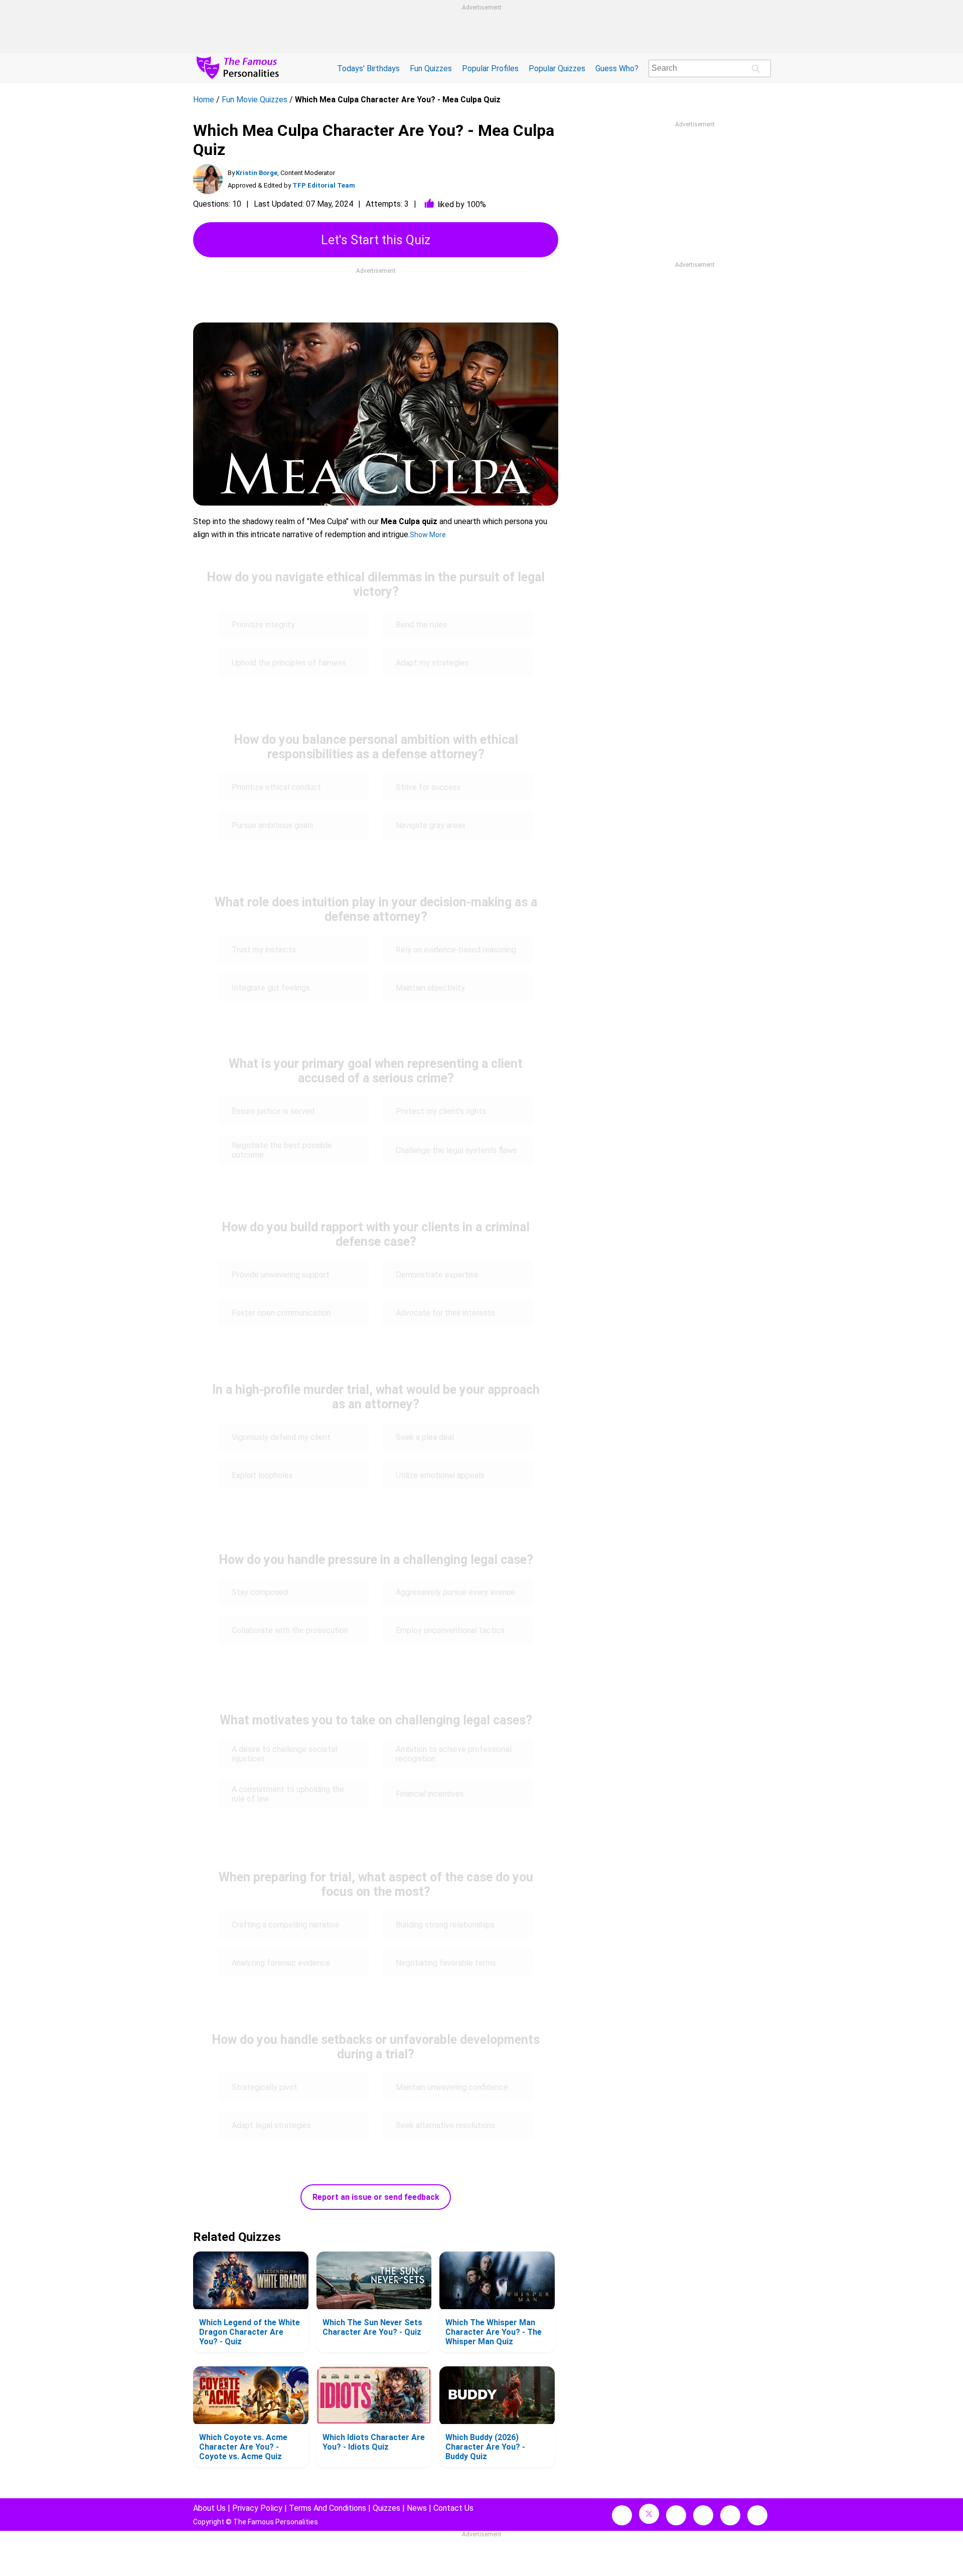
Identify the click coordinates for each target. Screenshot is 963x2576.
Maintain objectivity (430, 988)
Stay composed (260, 1592)
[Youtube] (757, 2515)
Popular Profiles (490, 68)
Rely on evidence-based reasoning (456, 950)
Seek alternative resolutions (445, 2125)
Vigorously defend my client (282, 1437)
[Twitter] (649, 2514)
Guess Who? (617, 68)
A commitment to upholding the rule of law (288, 1794)
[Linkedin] (703, 2515)
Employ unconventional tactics (451, 1630)
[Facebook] (622, 2515)
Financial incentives (431, 1794)
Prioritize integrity (264, 625)
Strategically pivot (265, 2087)
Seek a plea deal (425, 1437)
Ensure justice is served (273, 1111)
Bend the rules (421, 625)
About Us (209, 2508)
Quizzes (386, 2508)
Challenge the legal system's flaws (456, 1150)
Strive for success (429, 787)
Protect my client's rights (441, 1111)
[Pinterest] (730, 2515)
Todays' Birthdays (368, 68)
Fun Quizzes (431, 68)
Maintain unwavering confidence (452, 2087)
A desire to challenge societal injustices (284, 1754)
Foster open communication (282, 1313)
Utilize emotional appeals (440, 1475)
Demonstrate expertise (438, 1275)
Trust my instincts (264, 950)
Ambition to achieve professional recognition (454, 1754)
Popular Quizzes (557, 68)
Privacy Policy (257, 2508)
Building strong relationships (445, 1925)
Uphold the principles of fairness (289, 663)
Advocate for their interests (445, 1313)
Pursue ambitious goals (273, 825)
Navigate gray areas (431, 825)
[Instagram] (676, 2515)
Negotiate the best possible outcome (282, 1150)
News (417, 2508)
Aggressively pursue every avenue (455, 1592)
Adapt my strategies (432, 663)
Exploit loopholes (262, 1475)
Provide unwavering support (281, 1275)
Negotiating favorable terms (447, 1963)
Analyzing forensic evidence (281, 1963)
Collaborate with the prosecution (290, 1630)
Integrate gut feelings (272, 988)
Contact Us (453, 2508)
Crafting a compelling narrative (286, 1925)
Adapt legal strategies (271, 2125)
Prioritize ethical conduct (276, 787)
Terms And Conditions (328, 2508)
